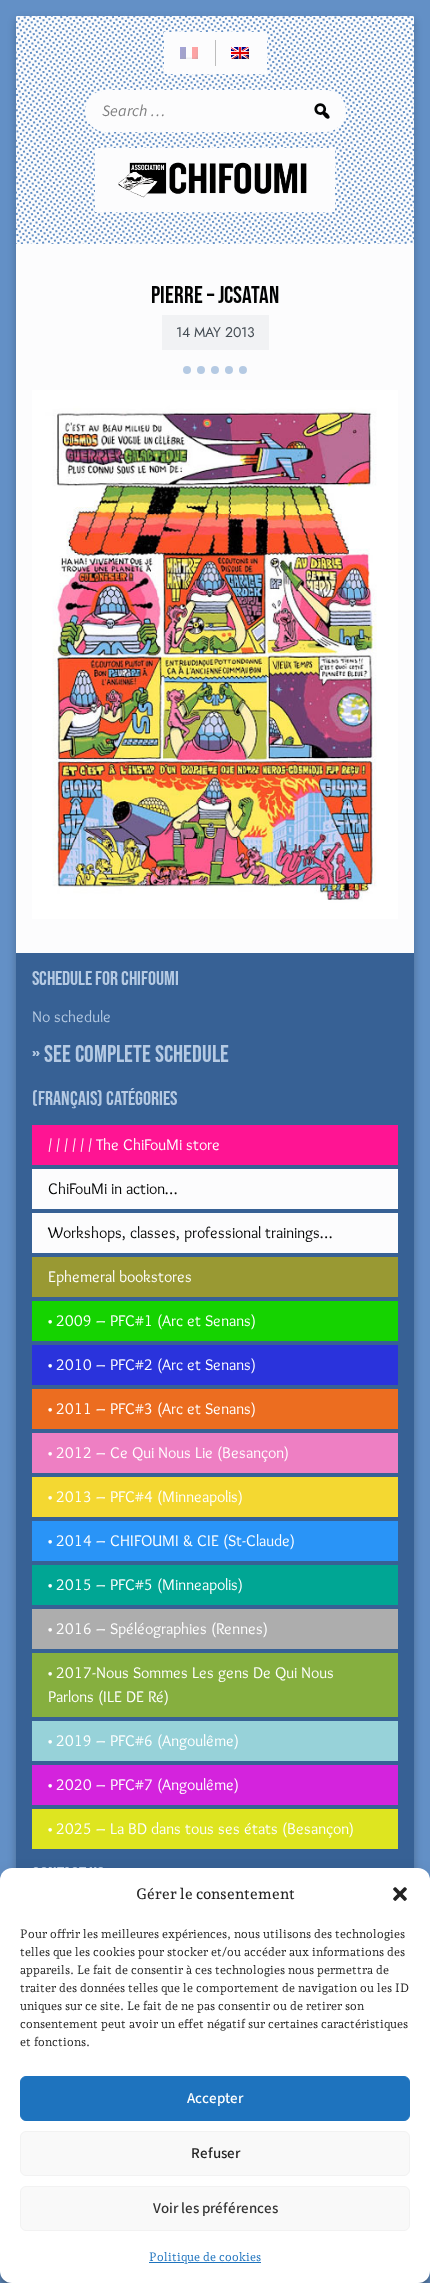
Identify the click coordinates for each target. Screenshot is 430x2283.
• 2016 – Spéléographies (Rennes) (158, 1628)
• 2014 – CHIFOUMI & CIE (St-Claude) (171, 1540)
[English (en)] (241, 53)
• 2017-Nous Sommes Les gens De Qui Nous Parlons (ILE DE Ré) (191, 1684)
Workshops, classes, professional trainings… (190, 1232)
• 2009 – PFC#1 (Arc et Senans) (152, 1320)
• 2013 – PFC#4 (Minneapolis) (145, 1496)
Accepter (215, 2098)
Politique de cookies (205, 2257)
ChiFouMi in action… (112, 1188)
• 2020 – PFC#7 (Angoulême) (143, 1784)
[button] (400, 1894)
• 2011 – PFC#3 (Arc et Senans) (152, 1408)
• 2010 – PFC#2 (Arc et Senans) (152, 1364)
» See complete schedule (130, 1054)
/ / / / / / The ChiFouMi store (134, 1144)
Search (322, 111)
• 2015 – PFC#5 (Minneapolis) (145, 1584)
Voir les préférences (215, 2208)
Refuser (215, 2153)
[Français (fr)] (190, 53)
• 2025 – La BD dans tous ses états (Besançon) (201, 1828)
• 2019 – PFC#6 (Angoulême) (143, 1740)
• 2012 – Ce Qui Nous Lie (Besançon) (168, 1452)
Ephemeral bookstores (120, 1276)
